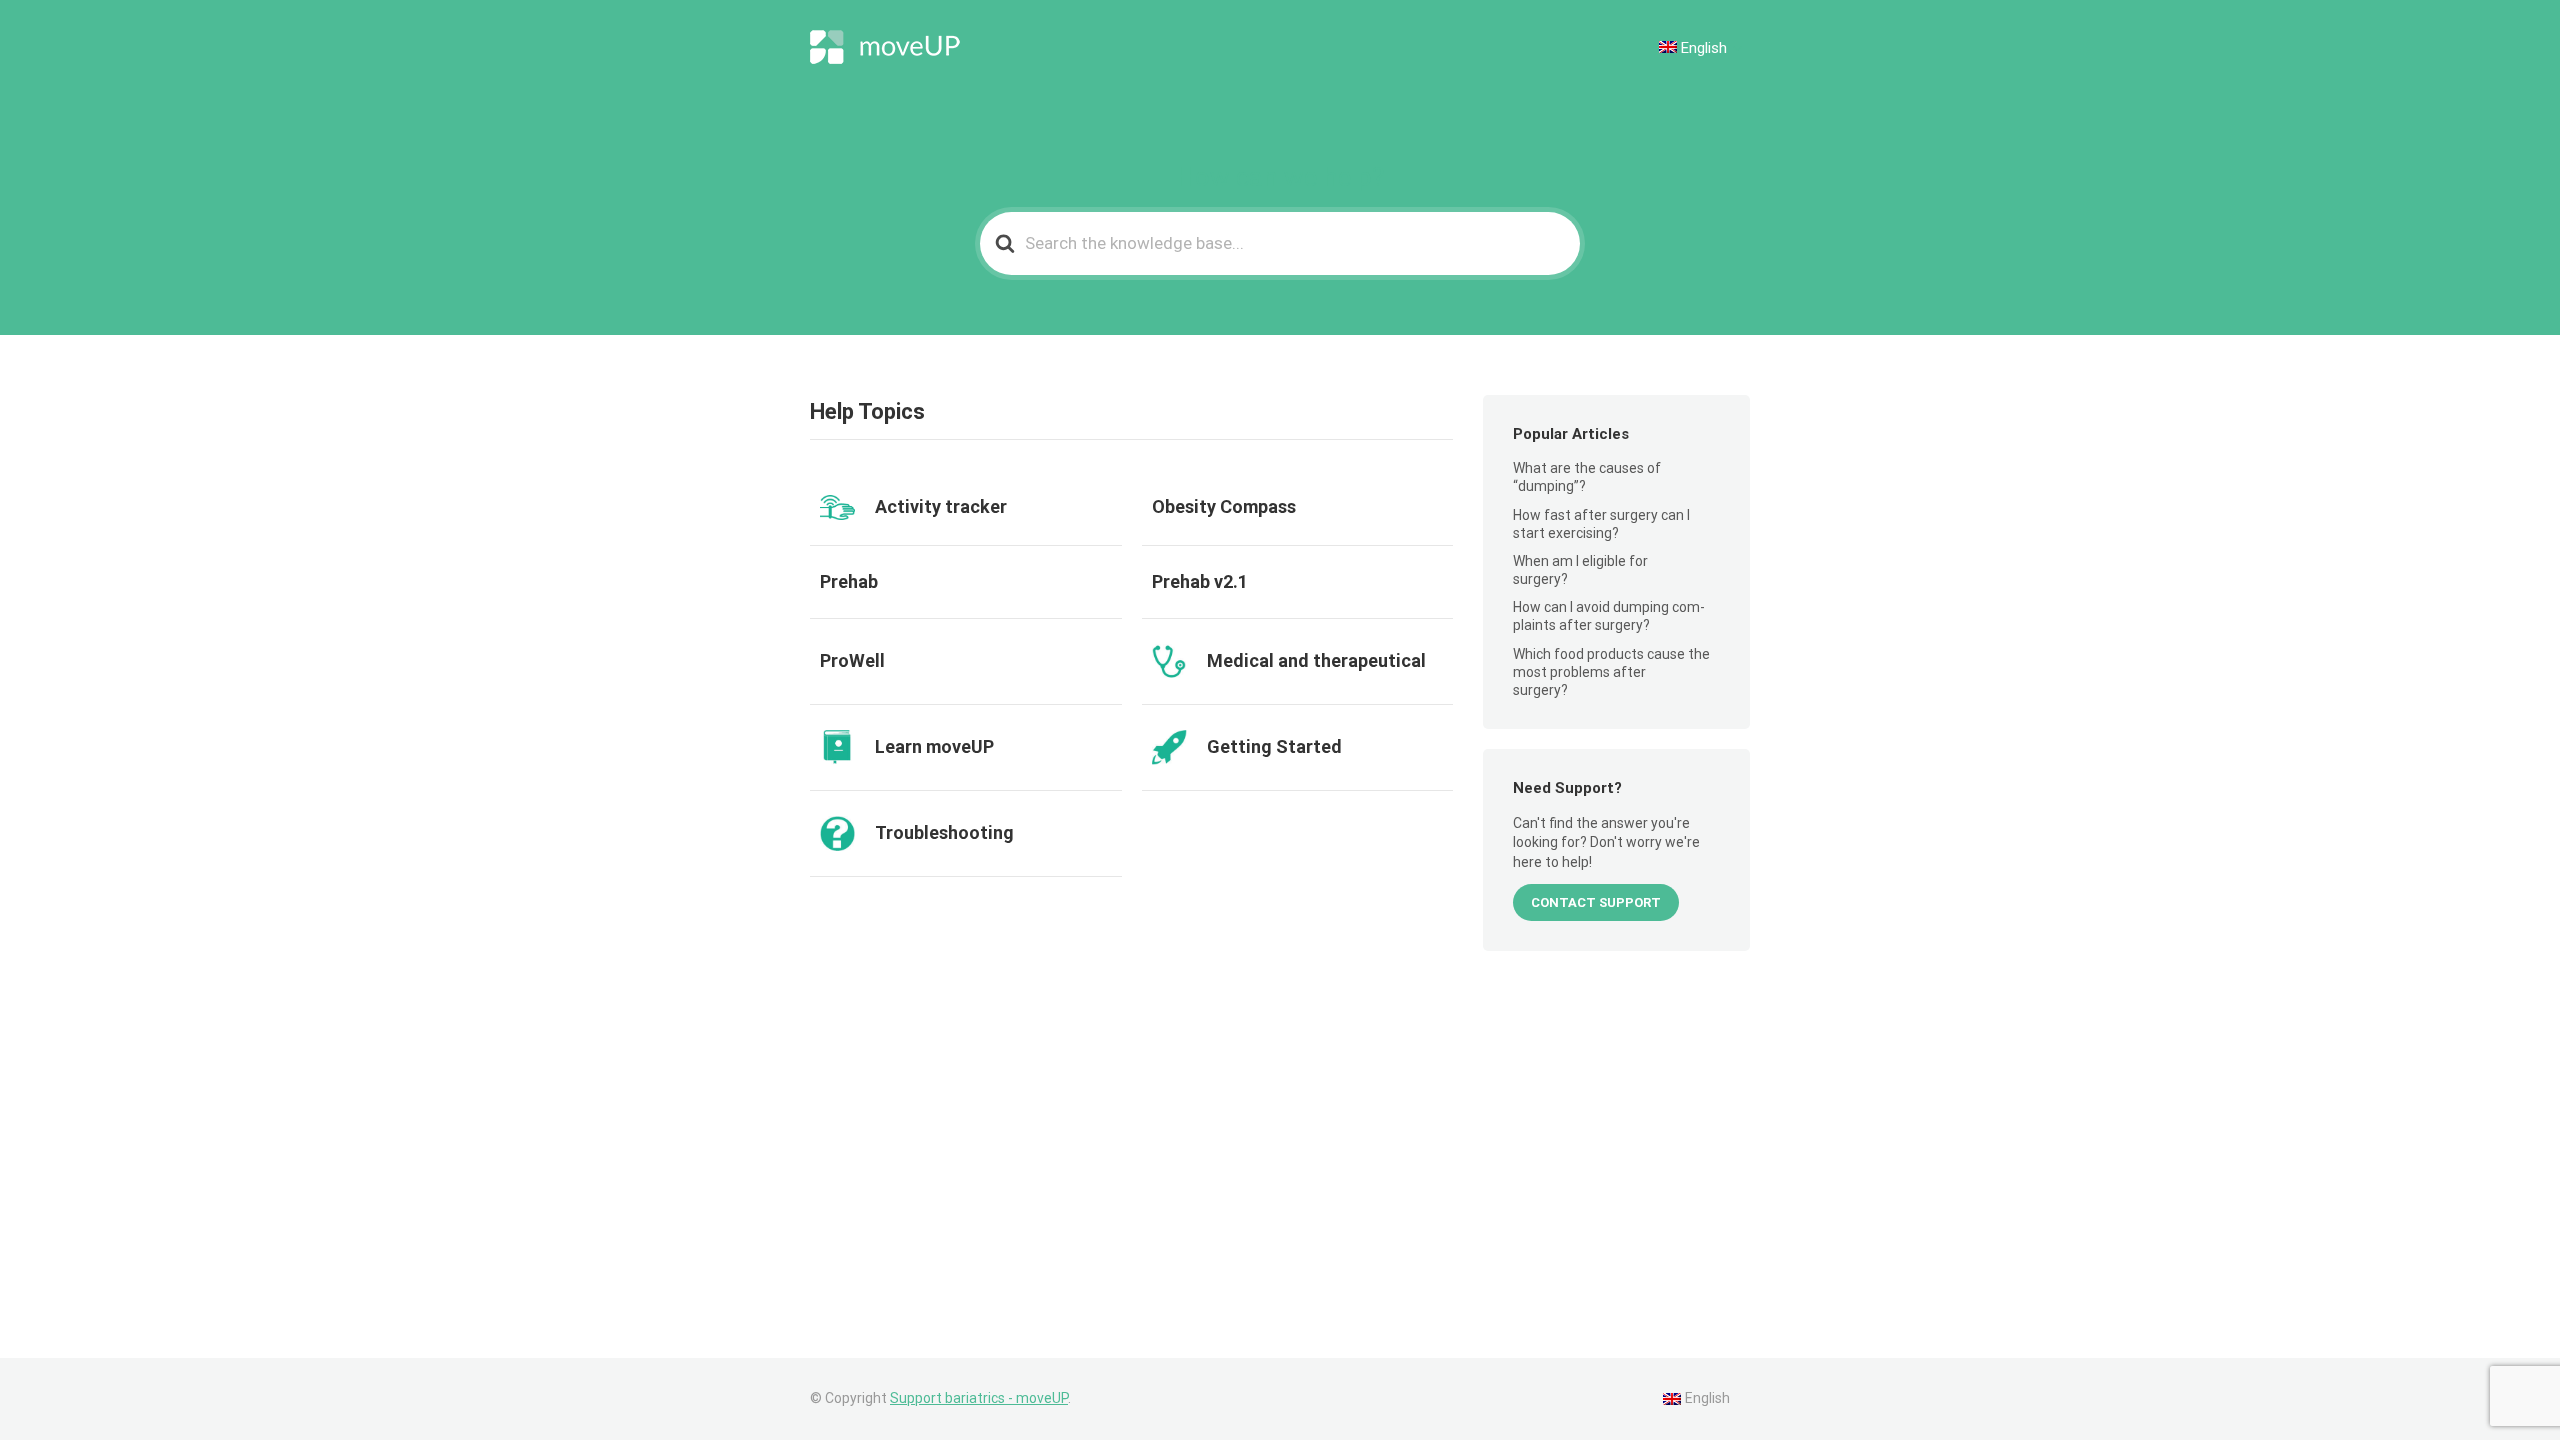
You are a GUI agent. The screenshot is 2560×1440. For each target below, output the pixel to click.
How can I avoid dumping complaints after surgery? (1609, 616)
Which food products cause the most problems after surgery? (1611, 672)
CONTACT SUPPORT (1596, 902)
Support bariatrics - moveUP (979, 1398)
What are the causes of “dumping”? (1587, 477)
